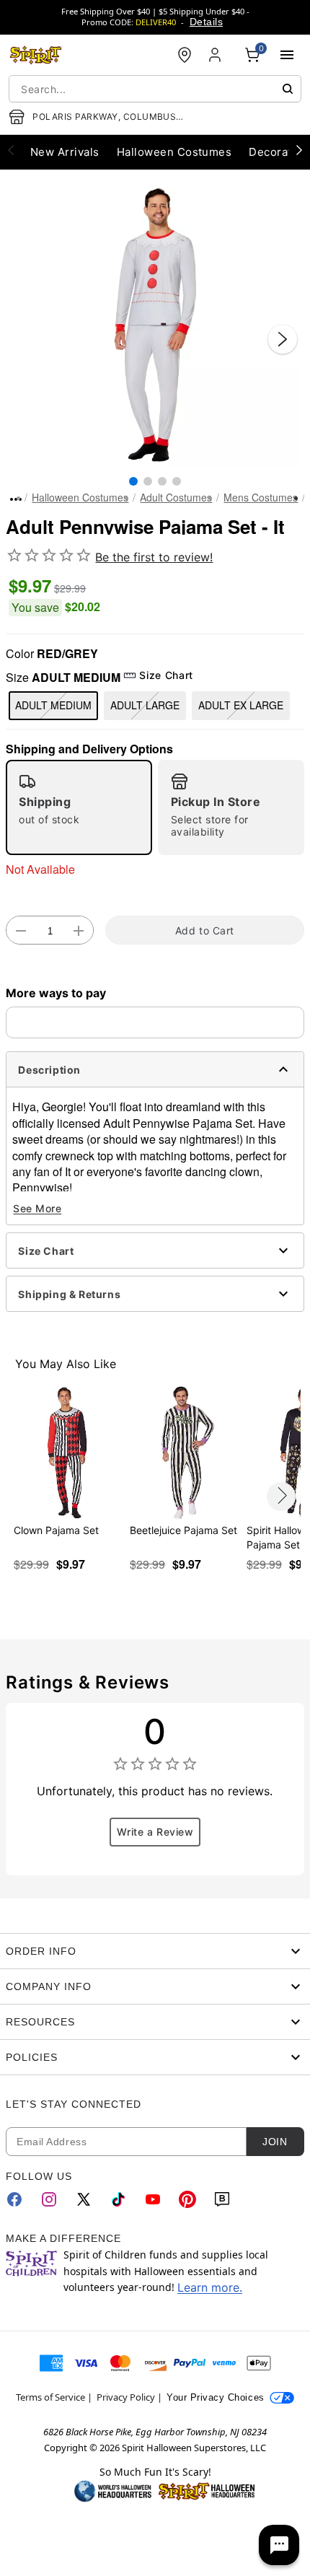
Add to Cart (205, 930)
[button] (155, 325)
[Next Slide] (283, 339)
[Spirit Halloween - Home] (36, 55)
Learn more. (210, 2287)
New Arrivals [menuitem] (65, 152)
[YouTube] (153, 2199)
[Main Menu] (287, 55)
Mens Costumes (261, 497)
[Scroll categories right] (299, 149)
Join (275, 2142)
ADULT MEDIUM (53, 705)
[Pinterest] (187, 2199)
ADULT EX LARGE (241, 705)
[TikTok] (118, 2199)
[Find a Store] (185, 55)
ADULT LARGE (145, 705)
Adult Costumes (176, 497)
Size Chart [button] (166, 675)
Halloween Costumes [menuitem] (174, 152)
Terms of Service (50, 2397)
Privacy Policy (126, 2397)
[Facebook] (14, 2199)
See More (37, 1208)
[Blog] (222, 2199)
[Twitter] (84, 2199)
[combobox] (155, 89)
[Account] (216, 55)
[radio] (79, 807)
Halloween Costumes (80, 497)
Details (206, 22)
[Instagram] (49, 2199)
